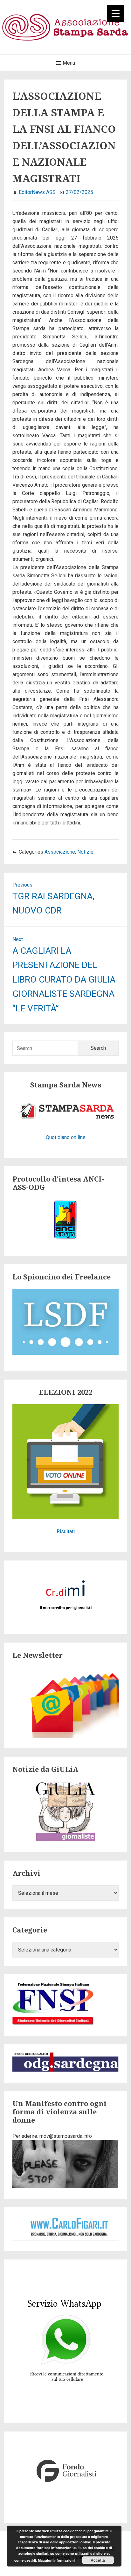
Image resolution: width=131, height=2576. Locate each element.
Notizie (85, 852)
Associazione (60, 852)
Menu (68, 63)
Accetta (98, 2560)
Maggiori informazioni (56, 2560)
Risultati (66, 1532)
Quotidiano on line (66, 1137)
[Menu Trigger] (116, 13)
